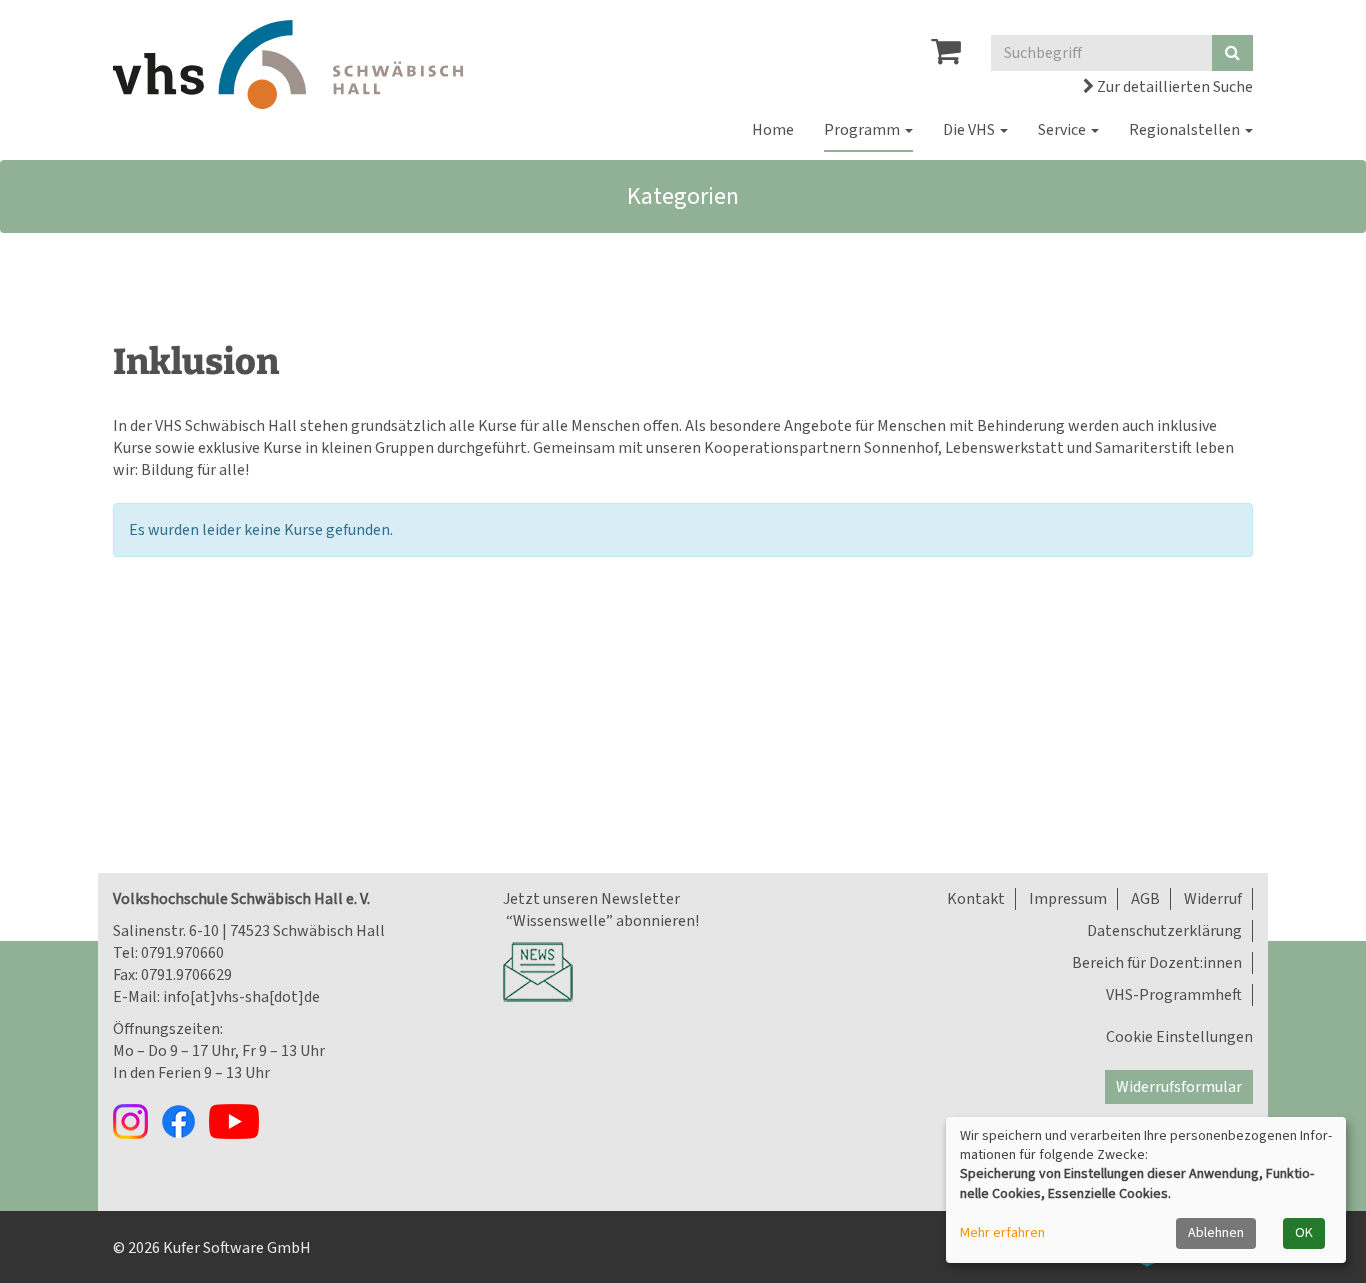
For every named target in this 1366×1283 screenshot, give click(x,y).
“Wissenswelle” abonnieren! (601, 921)
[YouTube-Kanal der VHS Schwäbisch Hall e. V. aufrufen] (239, 1120)
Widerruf (1213, 899)
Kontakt (976, 899)
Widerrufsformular (1179, 1087)
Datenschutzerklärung (1164, 931)
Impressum (1068, 899)
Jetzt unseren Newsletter (591, 899)
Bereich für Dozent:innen (1157, 963)
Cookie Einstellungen (1179, 1037)
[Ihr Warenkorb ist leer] (946, 57)
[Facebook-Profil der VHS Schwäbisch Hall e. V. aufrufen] (185, 1120)
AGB (1145, 899)
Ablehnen (1216, 1233)
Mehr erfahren (1002, 1233)
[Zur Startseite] (288, 64)
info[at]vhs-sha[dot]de (241, 997)
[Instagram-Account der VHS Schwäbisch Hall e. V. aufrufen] (137, 1120)
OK (1304, 1233)
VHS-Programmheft (1174, 995)
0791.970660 (182, 953)
